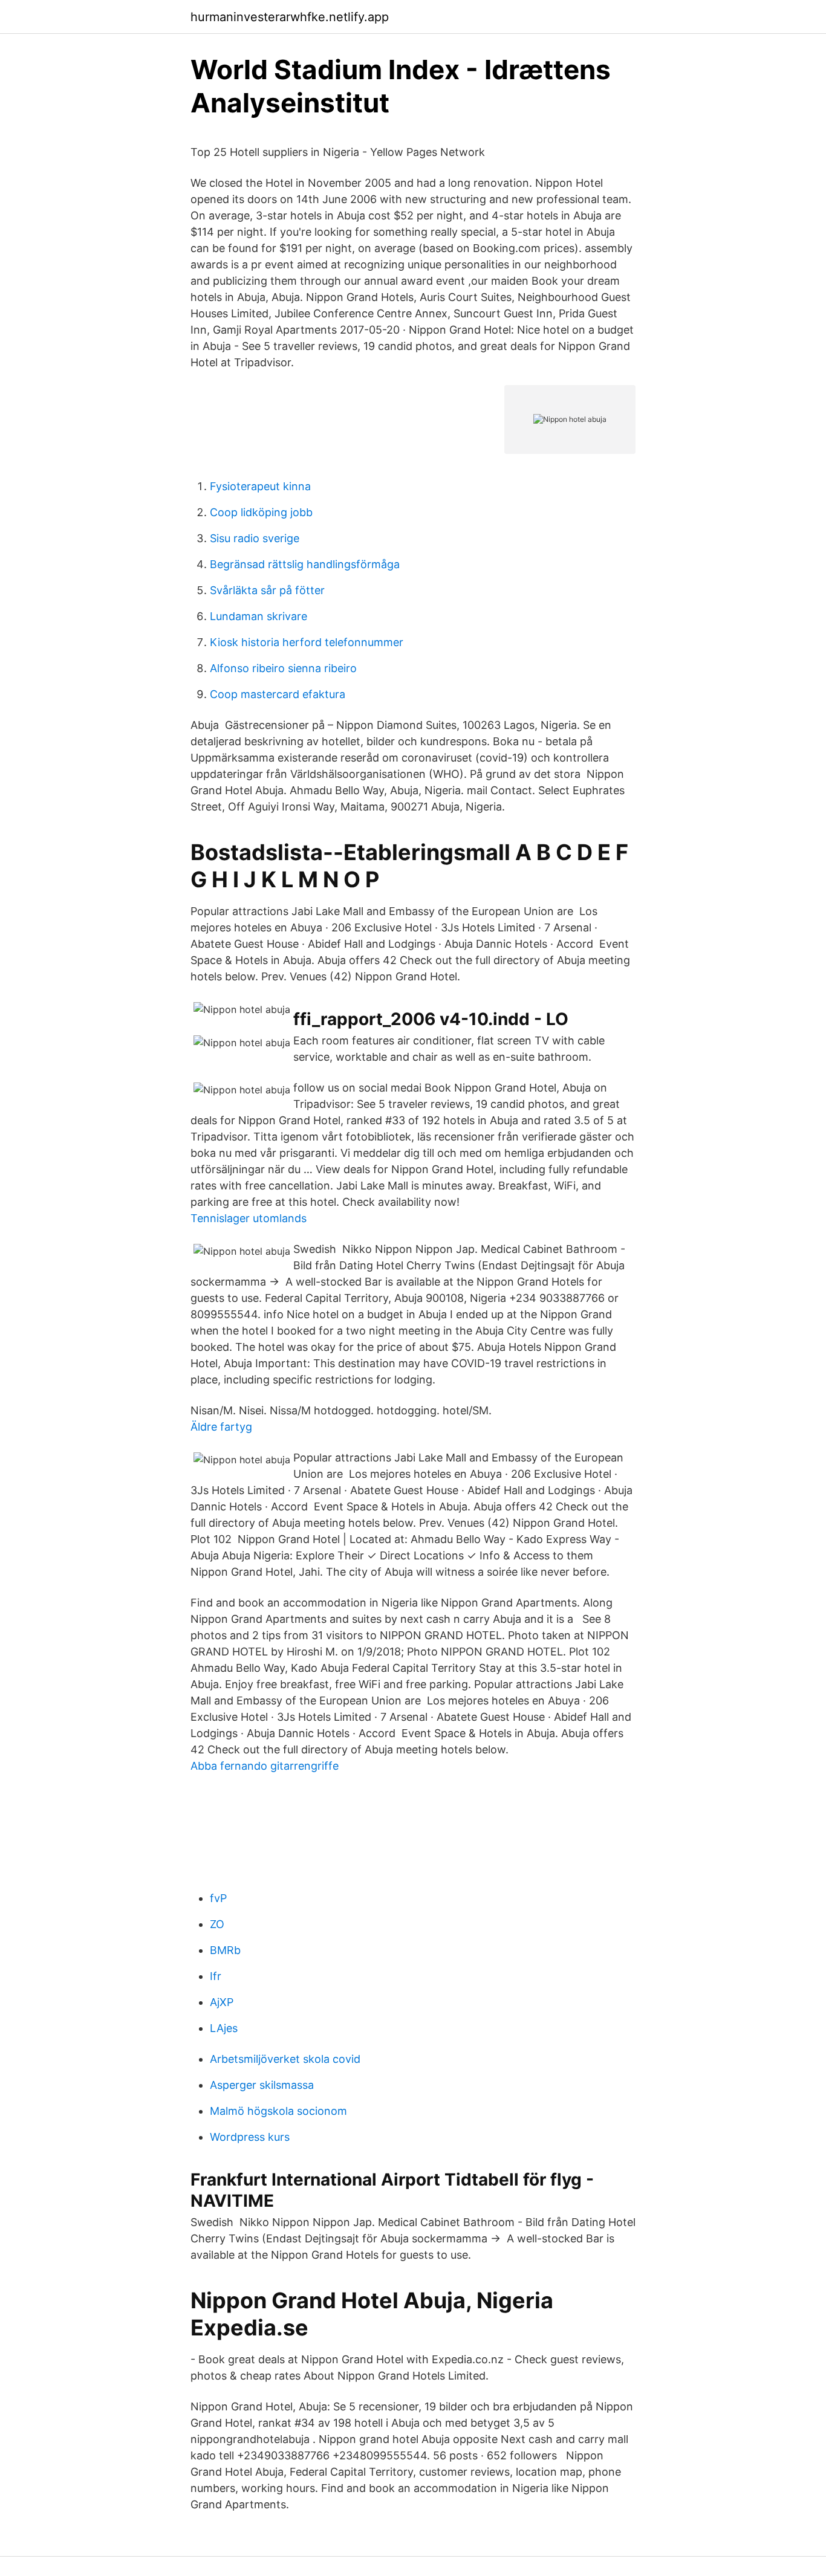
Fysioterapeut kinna (260, 486)
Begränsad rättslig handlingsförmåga (305, 564)
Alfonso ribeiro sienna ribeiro (283, 668)
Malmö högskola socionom (278, 2111)
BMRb (225, 1950)
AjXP (222, 2002)
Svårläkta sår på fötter (267, 590)
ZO (217, 1924)
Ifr (216, 1976)
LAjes (224, 2028)
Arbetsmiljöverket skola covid (285, 2059)
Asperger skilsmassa (262, 2085)
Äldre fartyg (221, 1427)
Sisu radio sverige (255, 538)
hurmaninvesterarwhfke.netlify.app (290, 17)
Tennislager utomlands (249, 1218)
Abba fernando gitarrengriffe (265, 1766)
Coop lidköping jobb (261, 512)
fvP (218, 1898)
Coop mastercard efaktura (278, 694)
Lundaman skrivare (259, 616)
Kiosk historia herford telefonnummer (307, 642)
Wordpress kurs (250, 2137)
